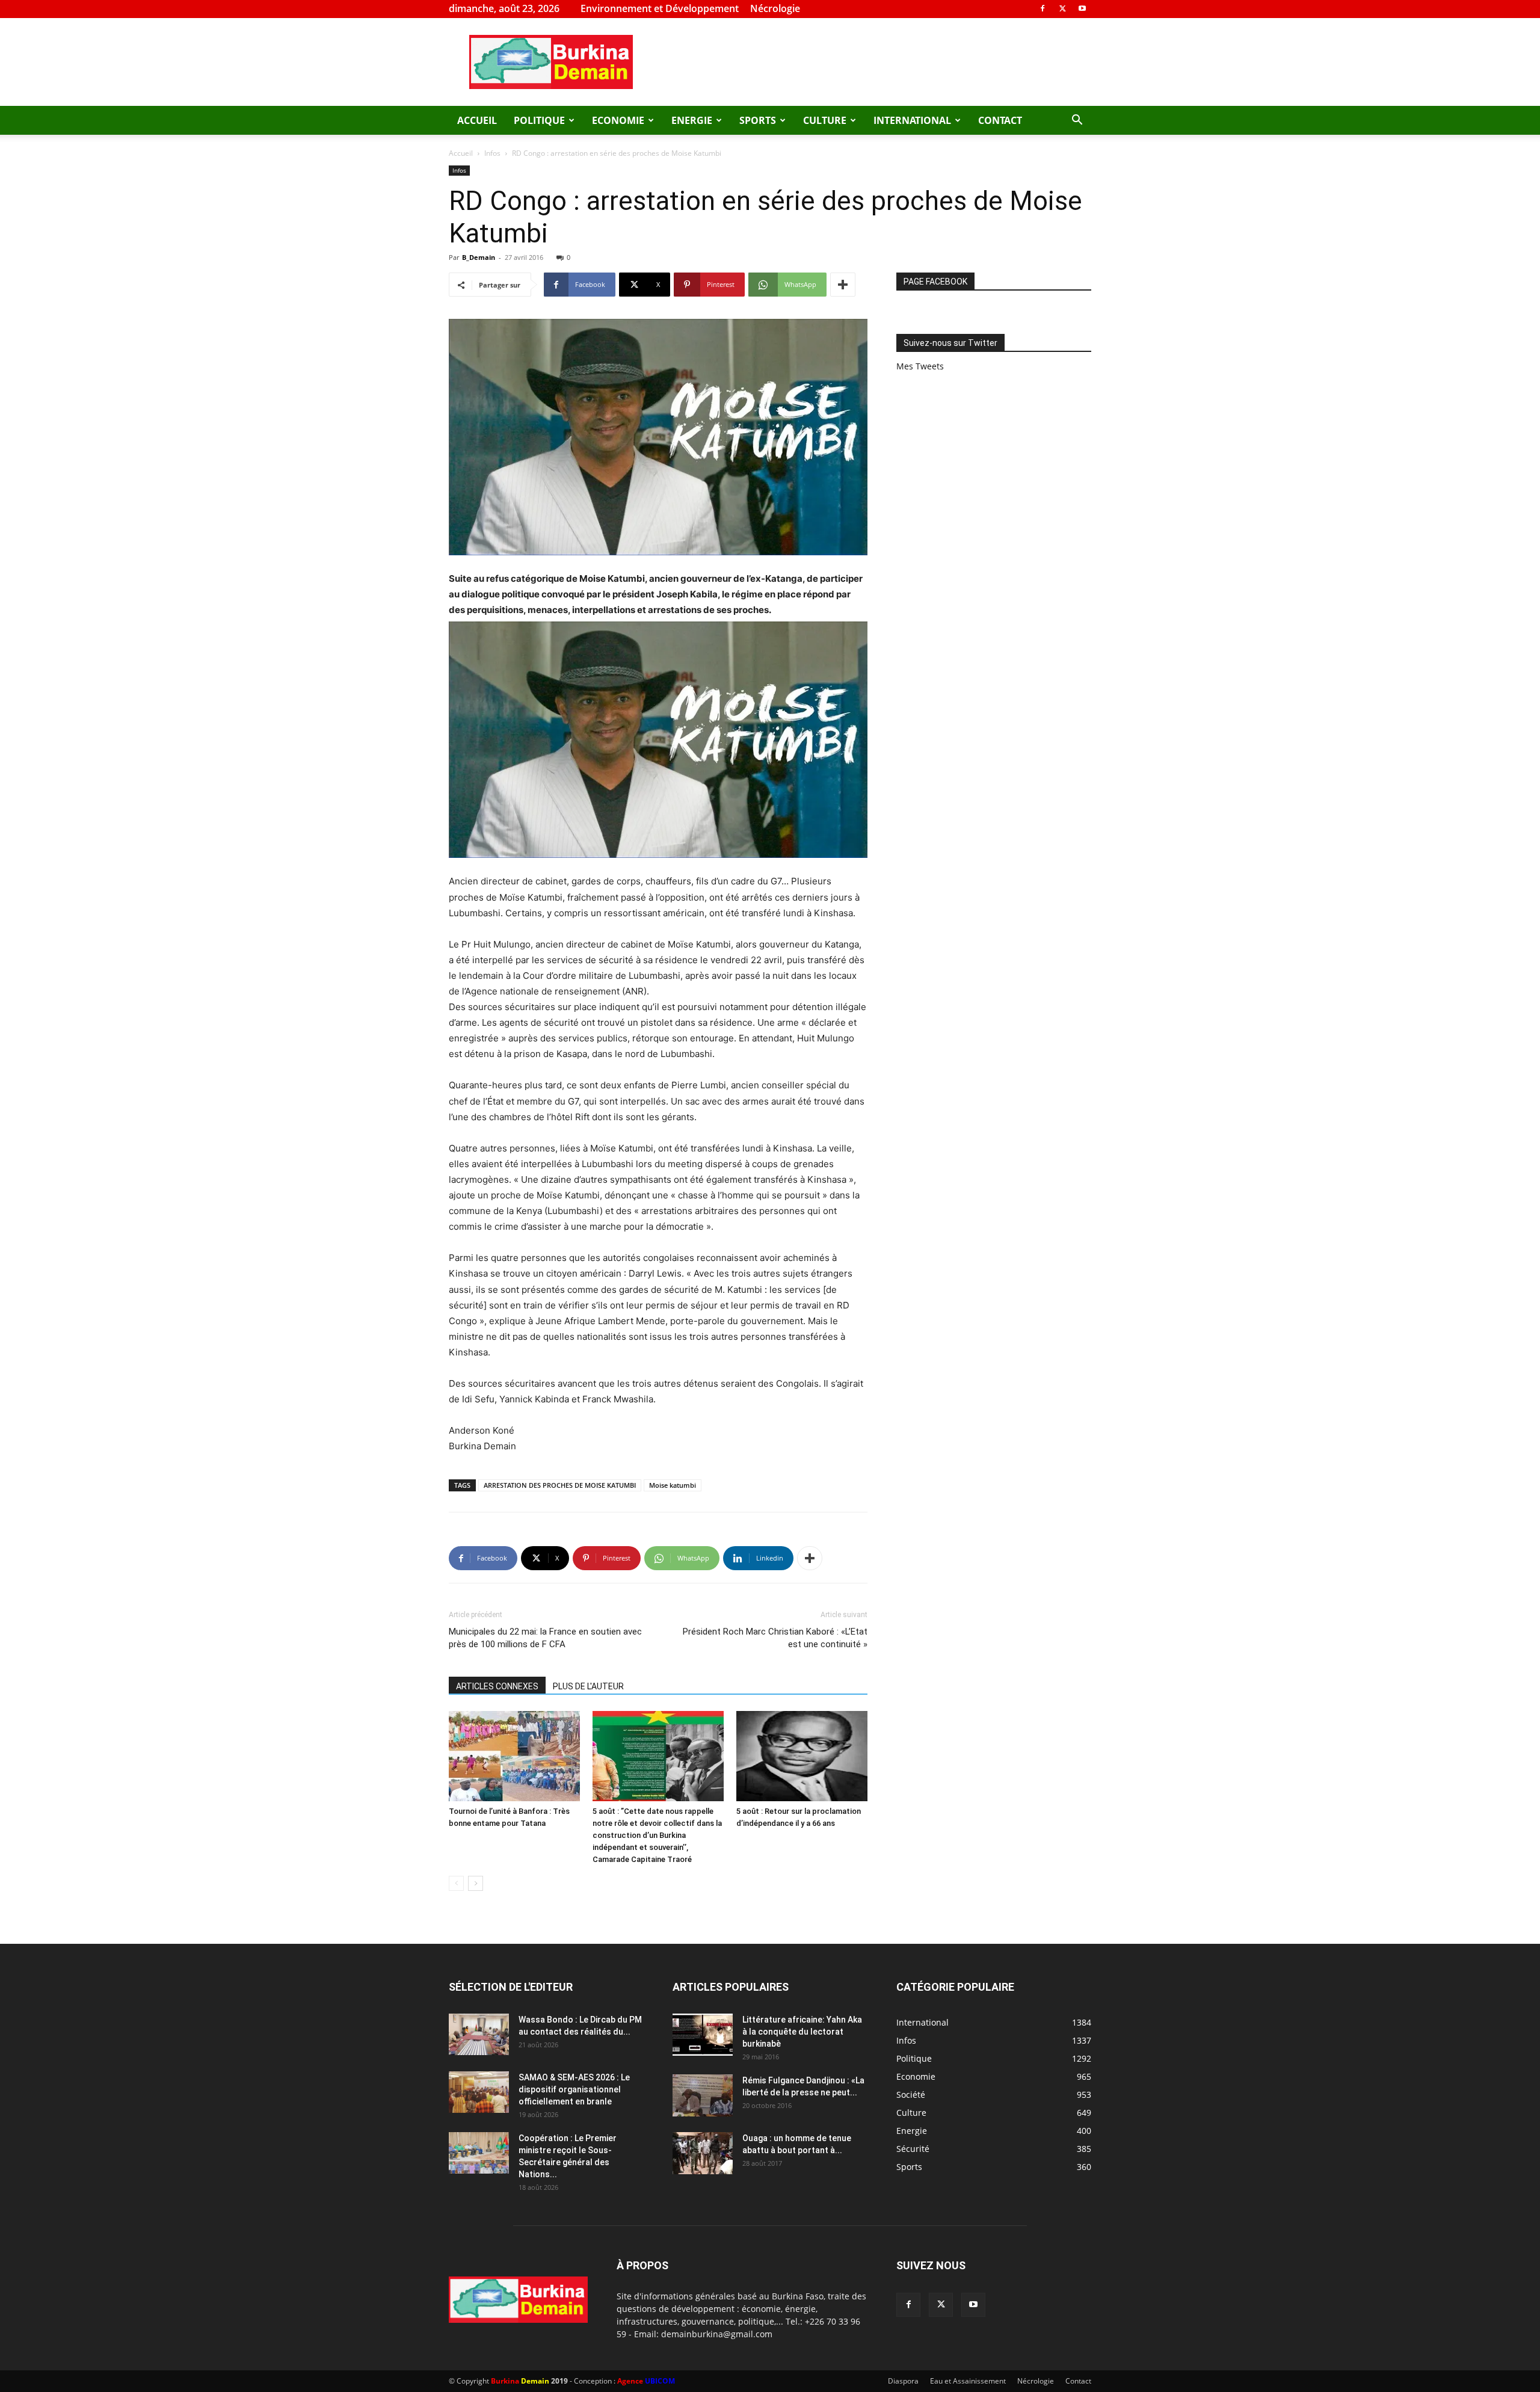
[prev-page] (456, 1883)
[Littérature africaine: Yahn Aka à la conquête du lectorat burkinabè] (703, 2035)
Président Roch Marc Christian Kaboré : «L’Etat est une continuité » (775, 1638)
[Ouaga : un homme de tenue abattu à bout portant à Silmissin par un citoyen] (703, 2153)
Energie (692, 120)
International (912, 120)
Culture (825, 120)
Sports (758, 120)
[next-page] (476, 1883)
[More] (843, 285)
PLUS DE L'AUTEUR (588, 1686)
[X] (1062, 8)
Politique (539, 120)
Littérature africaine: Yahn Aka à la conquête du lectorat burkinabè (802, 2032)
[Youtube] (1082, 8)
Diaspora (903, 2381)
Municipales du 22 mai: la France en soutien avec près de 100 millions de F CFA (545, 1638)
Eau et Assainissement (968, 2381)
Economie (618, 120)
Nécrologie (775, 8)
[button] (1077, 121)
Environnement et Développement (660, 8)
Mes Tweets (920, 366)
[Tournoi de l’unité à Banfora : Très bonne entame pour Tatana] (514, 1756)
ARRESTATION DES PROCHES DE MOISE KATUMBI (560, 1485)
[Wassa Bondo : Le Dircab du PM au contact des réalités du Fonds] (479, 2034)
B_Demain (479, 257)
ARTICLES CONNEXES (497, 1686)
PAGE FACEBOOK (935, 282)
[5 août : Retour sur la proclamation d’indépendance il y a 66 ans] (802, 1756)
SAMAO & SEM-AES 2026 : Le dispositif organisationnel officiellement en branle (574, 2089)
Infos (492, 153)
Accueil (477, 120)
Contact (1000, 120)
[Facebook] (1043, 8)
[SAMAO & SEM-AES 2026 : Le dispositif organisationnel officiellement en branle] (479, 2092)
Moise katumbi (673, 1485)
